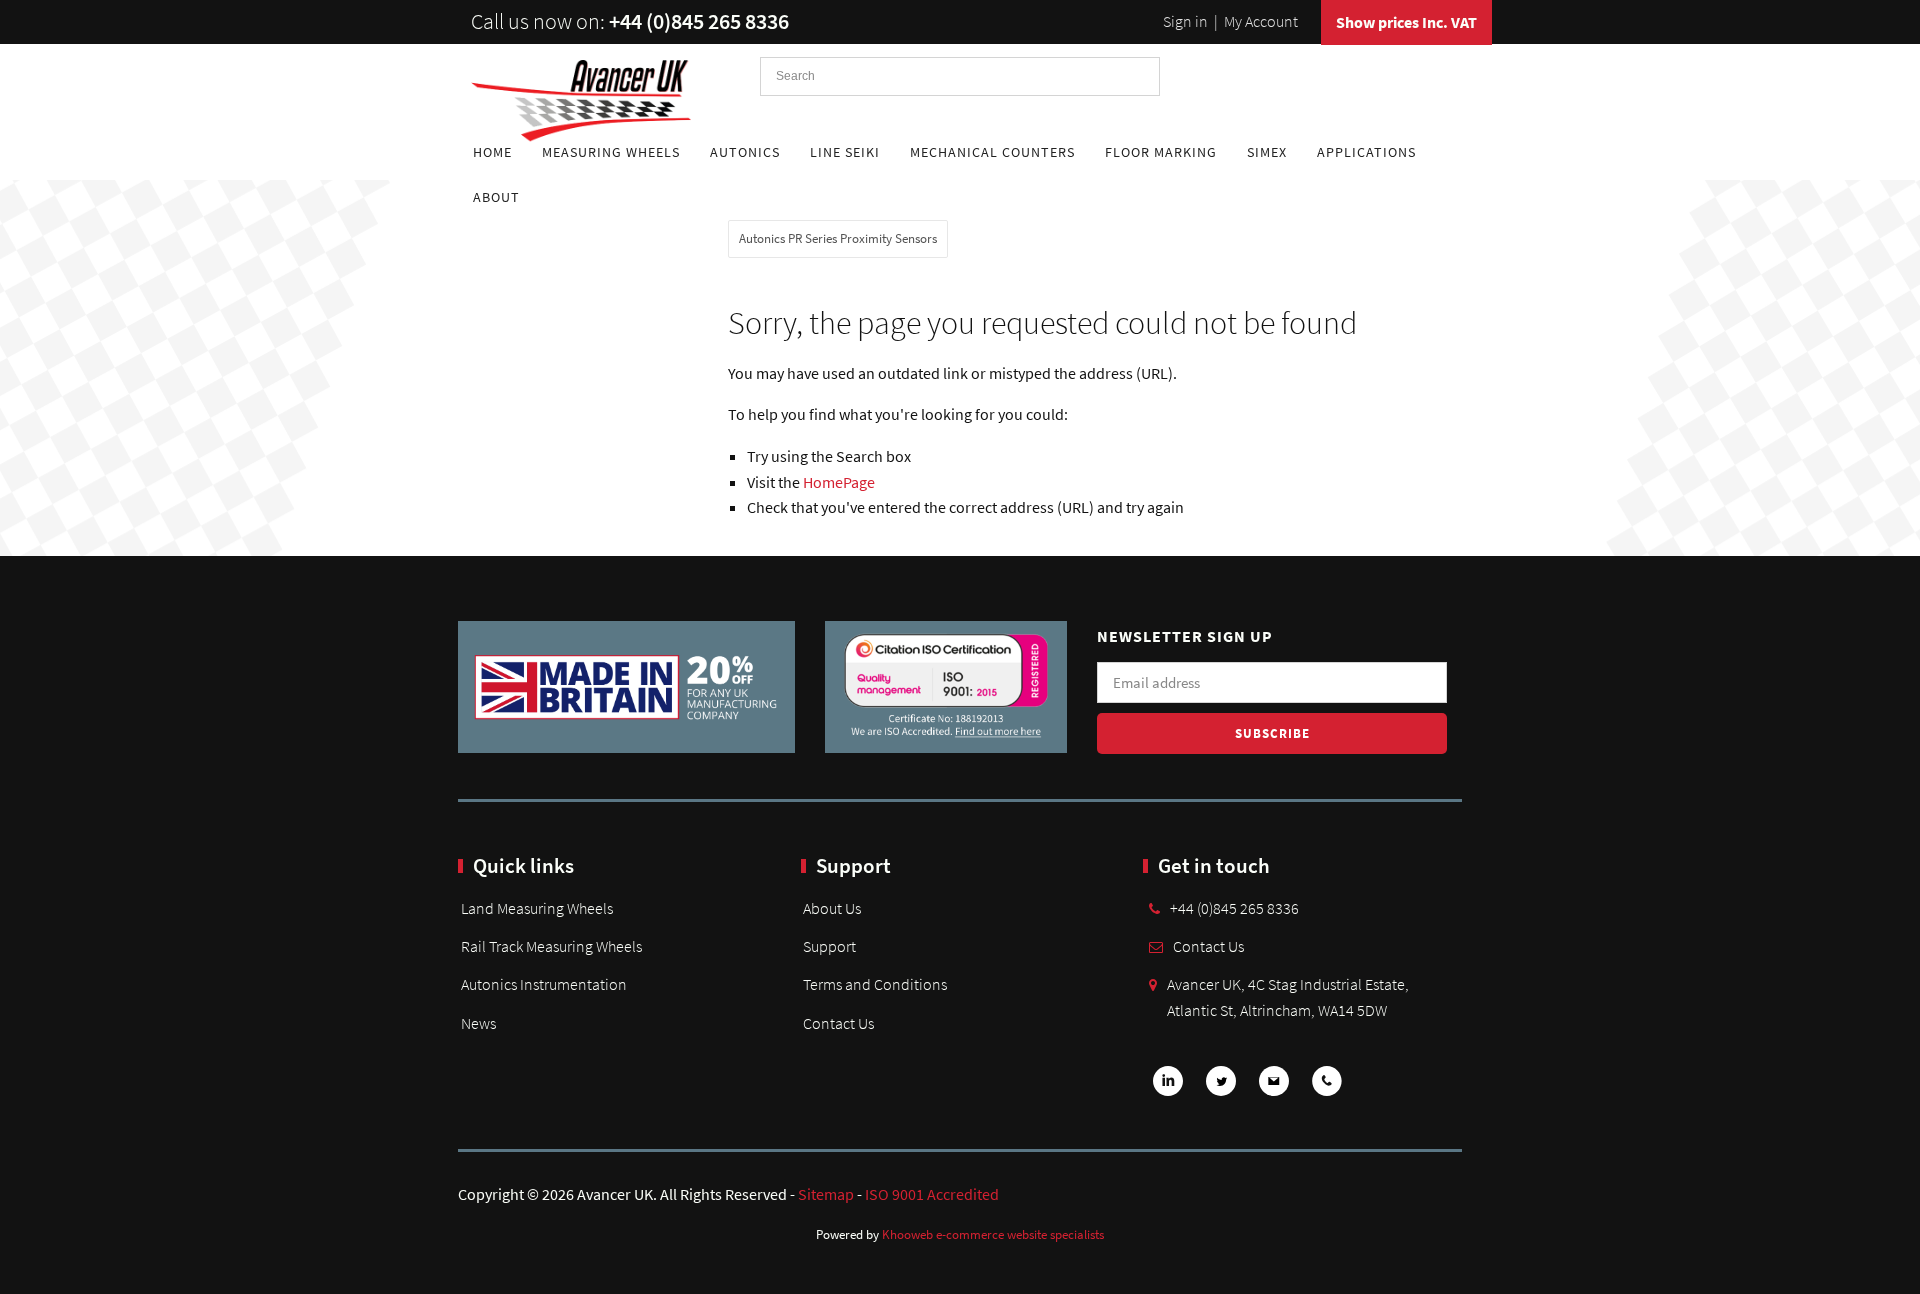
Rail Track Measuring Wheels (551, 946)
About (496, 197)
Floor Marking (1161, 152)
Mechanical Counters (992, 152)
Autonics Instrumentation (544, 984)
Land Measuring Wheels (537, 908)
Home (492, 152)
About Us (832, 908)
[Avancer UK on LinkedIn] (1168, 1087)
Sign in (1185, 21)
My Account (1261, 21)
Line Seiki (845, 152)
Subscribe (1272, 733)
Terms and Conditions (875, 984)
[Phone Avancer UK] (1327, 1087)
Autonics (745, 152)
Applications (1366, 152)
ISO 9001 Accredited (932, 1194)
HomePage (839, 482)
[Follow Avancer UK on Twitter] (1221, 1087)
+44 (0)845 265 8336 (699, 21)
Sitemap (826, 1194)
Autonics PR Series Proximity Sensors (838, 238)
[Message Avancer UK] (1274, 1087)
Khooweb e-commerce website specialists (993, 1234)
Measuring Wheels (611, 152)
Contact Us (838, 1023)
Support (829, 946)
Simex (1267, 152)
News (478, 1023)
